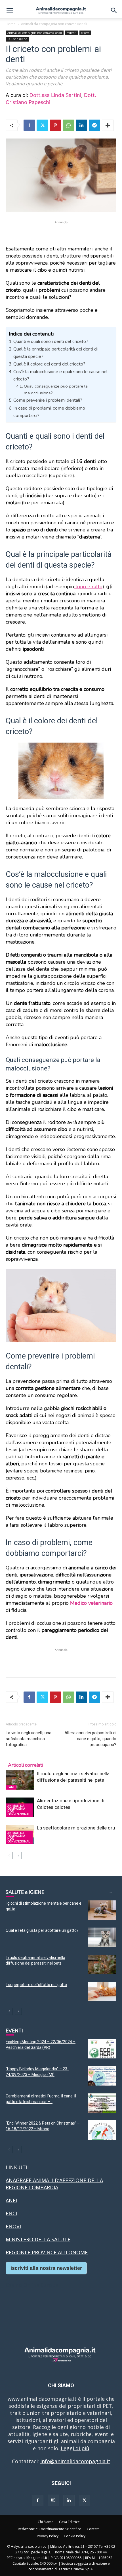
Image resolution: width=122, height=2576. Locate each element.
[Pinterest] (55, 125)
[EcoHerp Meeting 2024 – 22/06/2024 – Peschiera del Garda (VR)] (102, 2049)
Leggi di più (75, 2448)
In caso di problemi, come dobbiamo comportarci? (49, 412)
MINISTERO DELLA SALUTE (38, 2239)
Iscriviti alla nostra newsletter (46, 2268)
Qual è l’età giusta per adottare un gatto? (42, 1930)
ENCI (11, 2213)
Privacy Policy (48, 2536)
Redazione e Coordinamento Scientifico (50, 2529)
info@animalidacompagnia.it (75, 2461)
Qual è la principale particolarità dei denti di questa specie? (55, 353)
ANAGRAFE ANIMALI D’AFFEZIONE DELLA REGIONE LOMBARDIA (54, 2184)
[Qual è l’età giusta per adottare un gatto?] (102, 1937)
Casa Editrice (69, 2522)
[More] (108, 125)
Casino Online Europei (33, 2285)
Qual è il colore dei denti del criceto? (49, 364)
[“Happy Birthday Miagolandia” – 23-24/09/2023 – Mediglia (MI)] (102, 2076)
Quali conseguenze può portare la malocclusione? (56, 389)
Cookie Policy (75, 2536)
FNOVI (13, 2226)
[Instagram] (53, 2500)
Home (11, 24)
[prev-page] (9, 1856)
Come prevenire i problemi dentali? (48, 400)
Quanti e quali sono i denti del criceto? (51, 341)
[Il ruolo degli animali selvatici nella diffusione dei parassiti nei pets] (20, 1780)
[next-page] (18, 1856)
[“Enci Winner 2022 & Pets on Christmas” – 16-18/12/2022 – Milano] (102, 2130)
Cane (11, 1787)
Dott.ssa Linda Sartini (55, 95)
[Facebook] (29, 125)
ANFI (11, 2200)
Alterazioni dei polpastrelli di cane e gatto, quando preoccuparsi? (90, 1739)
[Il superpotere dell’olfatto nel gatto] (102, 1992)
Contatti (93, 2529)
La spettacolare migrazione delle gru (76, 1828)
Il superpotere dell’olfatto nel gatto (36, 1985)
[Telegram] (94, 125)
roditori (71, 33)
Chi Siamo (46, 2522)
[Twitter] (42, 125)
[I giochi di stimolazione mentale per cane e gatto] (102, 1910)
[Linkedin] (81, 125)
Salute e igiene (17, 39)
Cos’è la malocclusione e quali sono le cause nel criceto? (60, 375)
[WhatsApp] (68, 125)
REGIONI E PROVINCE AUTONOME (47, 2252)
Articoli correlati (26, 1765)
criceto (85, 33)
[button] (10, 10)
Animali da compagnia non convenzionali (54, 24)
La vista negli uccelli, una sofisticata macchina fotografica (29, 1739)
